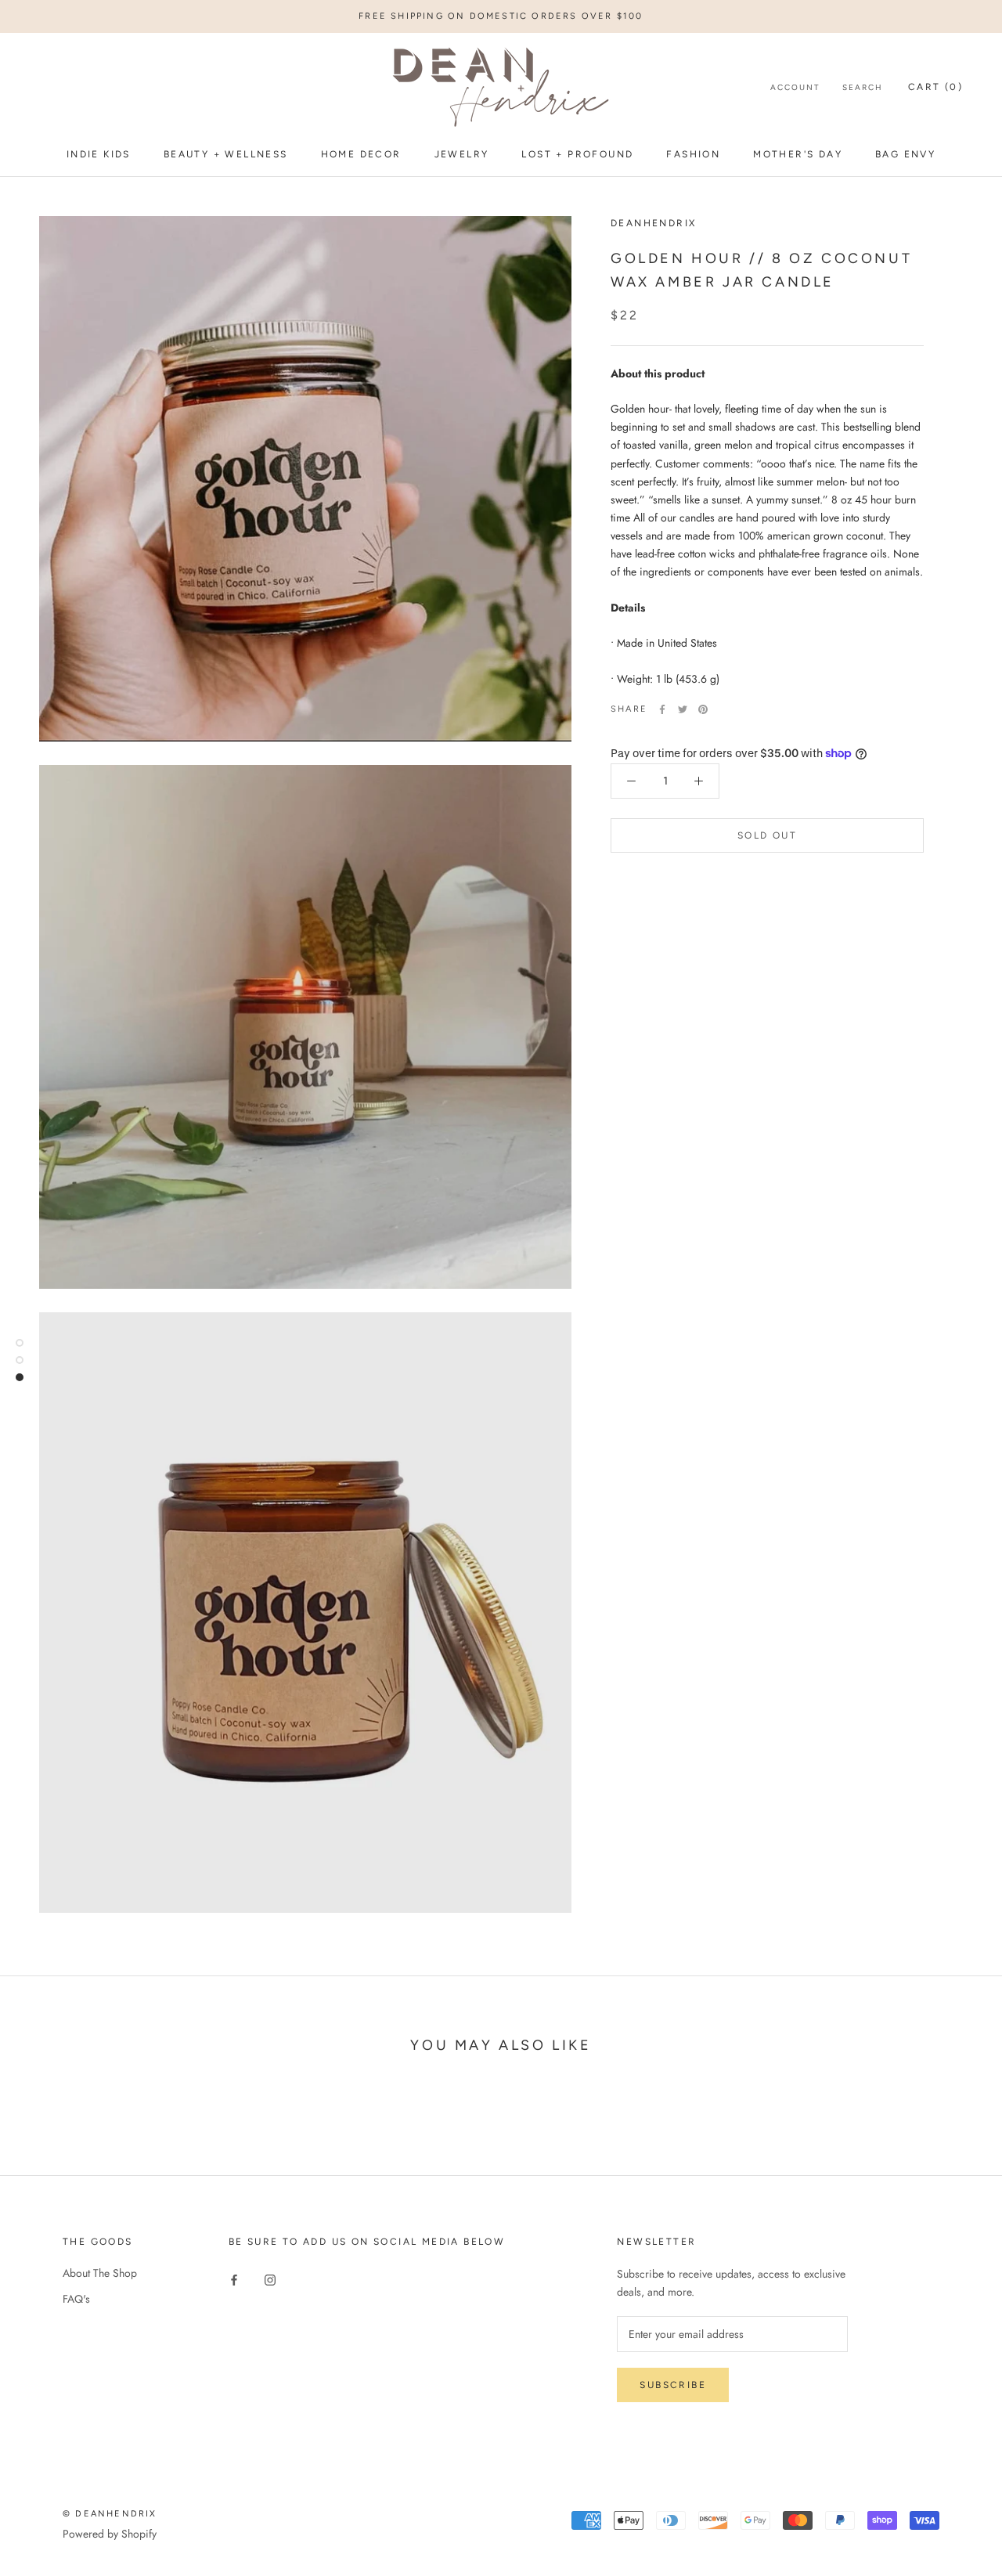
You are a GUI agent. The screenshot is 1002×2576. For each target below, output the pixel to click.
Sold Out (767, 835)
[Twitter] (683, 709)
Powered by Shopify (110, 2534)
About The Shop (100, 2273)
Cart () (935, 88)
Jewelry (462, 154)
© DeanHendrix (110, 2514)
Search (863, 88)
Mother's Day (798, 154)
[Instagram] (270, 2279)
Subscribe (673, 2385)
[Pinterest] (703, 709)
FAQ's (76, 2299)
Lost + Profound (577, 154)
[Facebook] (662, 709)
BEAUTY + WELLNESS (226, 154)
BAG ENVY (905, 154)
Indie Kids (99, 154)
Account (795, 88)
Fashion (693, 154)
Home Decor (361, 154)
